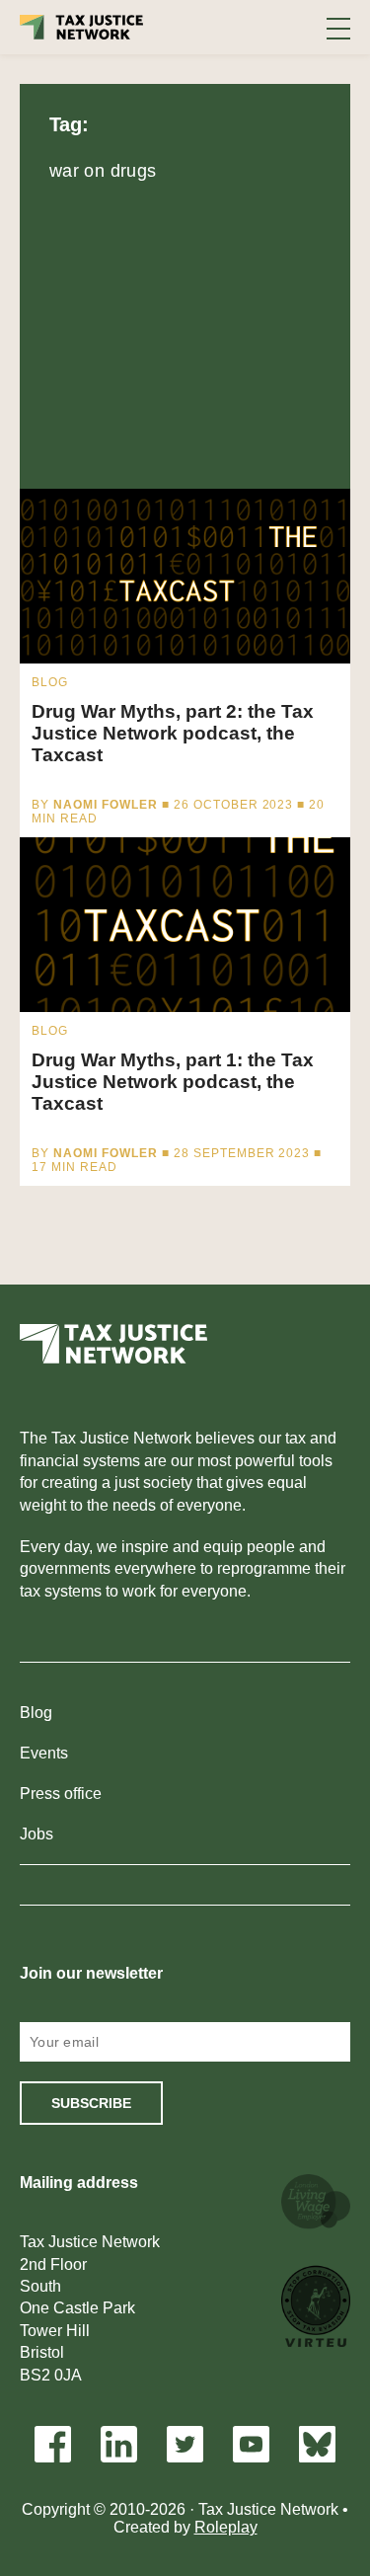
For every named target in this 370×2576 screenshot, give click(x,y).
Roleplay (226, 2527)
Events (44, 1753)
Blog (36, 1713)
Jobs (37, 1834)
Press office (61, 1794)
